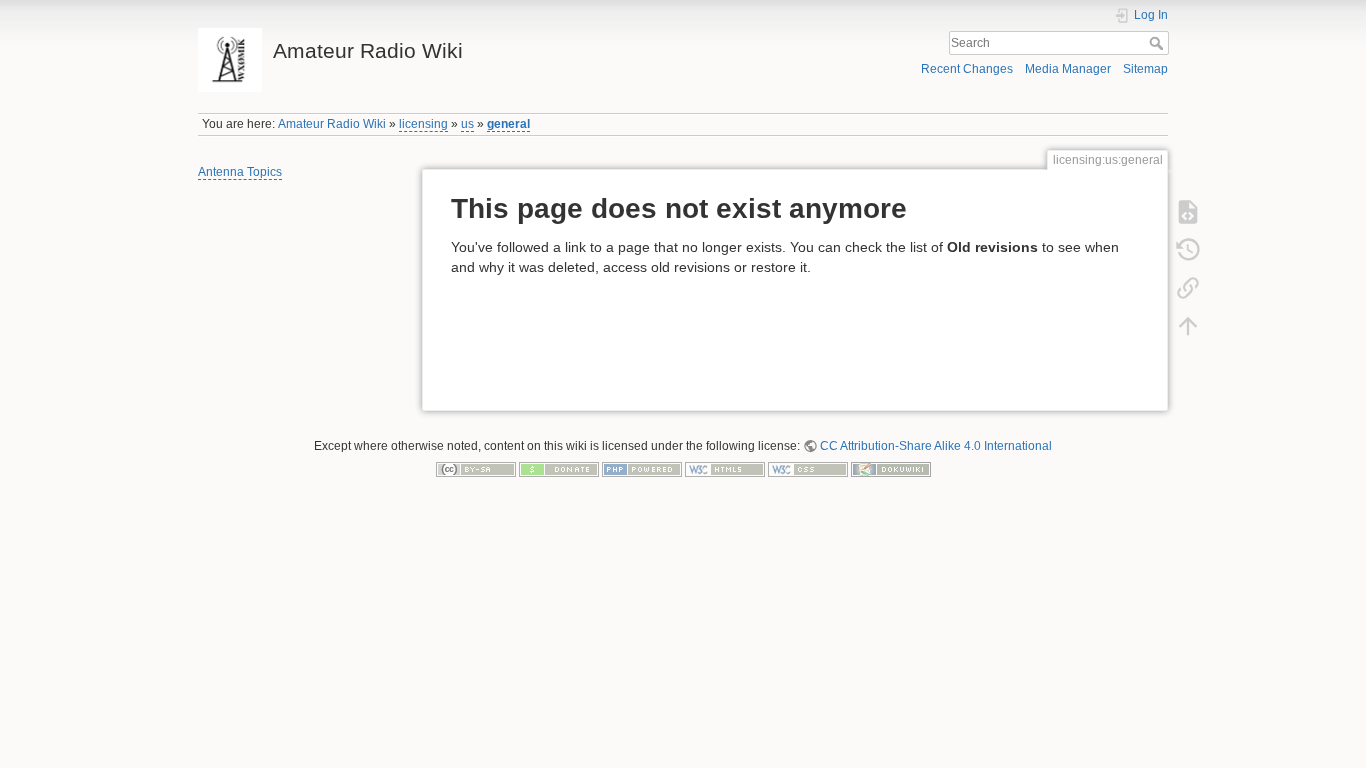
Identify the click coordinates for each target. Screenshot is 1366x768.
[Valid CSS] (808, 469)
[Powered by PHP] (642, 469)
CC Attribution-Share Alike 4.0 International (936, 446)
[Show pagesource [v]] (1188, 212)
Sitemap (1145, 69)
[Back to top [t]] (1188, 326)
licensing (423, 124)
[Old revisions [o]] (1188, 250)
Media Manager (1068, 69)
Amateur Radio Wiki (332, 124)
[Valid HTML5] (725, 469)
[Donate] (559, 469)
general (508, 124)
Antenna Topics (240, 172)
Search (1158, 43)
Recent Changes (967, 69)
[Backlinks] (1188, 288)
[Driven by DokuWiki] (891, 469)
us (467, 124)
